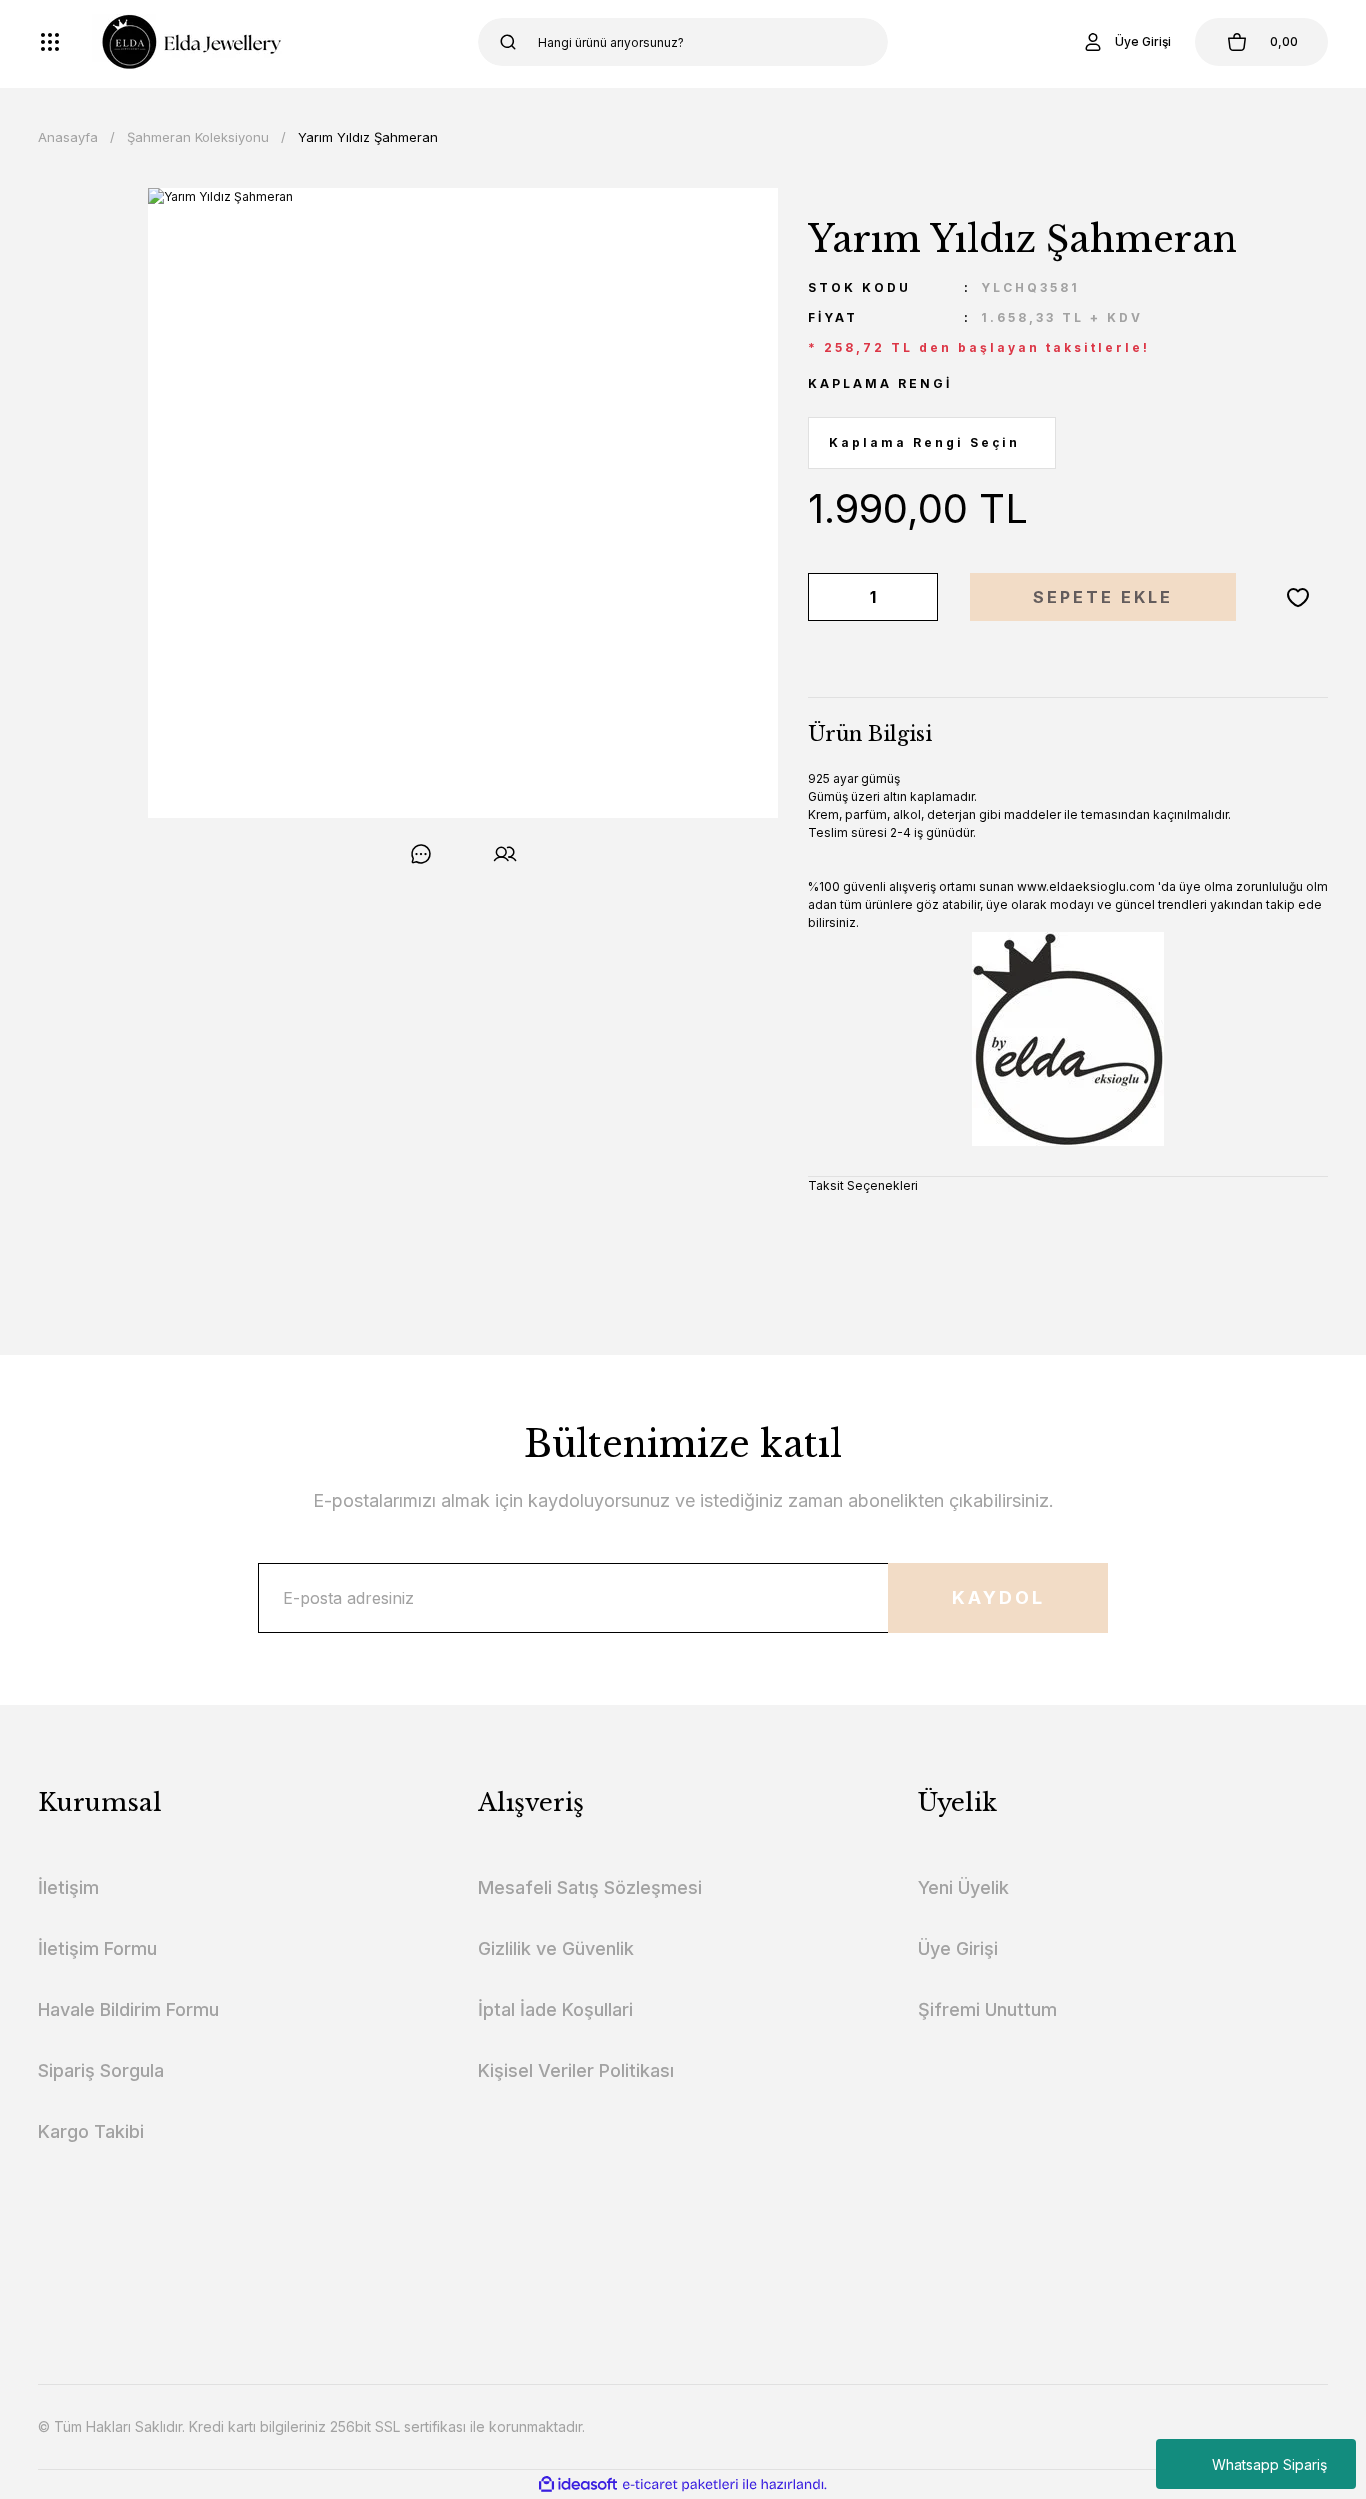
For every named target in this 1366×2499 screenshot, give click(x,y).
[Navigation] (50, 42)
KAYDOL (998, 1597)
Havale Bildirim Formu (128, 2009)
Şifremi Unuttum (987, 2009)
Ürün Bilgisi (870, 734)
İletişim (68, 1887)
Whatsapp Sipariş (1269, 2464)
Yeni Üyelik (963, 1887)
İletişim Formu (97, 1948)
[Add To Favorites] (1298, 597)
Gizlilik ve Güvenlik (556, 1948)
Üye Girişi (958, 1948)
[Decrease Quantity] (827, 597)
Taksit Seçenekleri (863, 1185)
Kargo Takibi (91, 2131)
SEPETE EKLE (1103, 597)
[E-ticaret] (680, 2485)
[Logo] (187, 42)
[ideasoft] (578, 2484)
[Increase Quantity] (919, 597)
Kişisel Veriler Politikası (576, 2070)
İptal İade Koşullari (555, 2009)
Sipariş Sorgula (101, 2070)
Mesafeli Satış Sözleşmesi (590, 1887)
